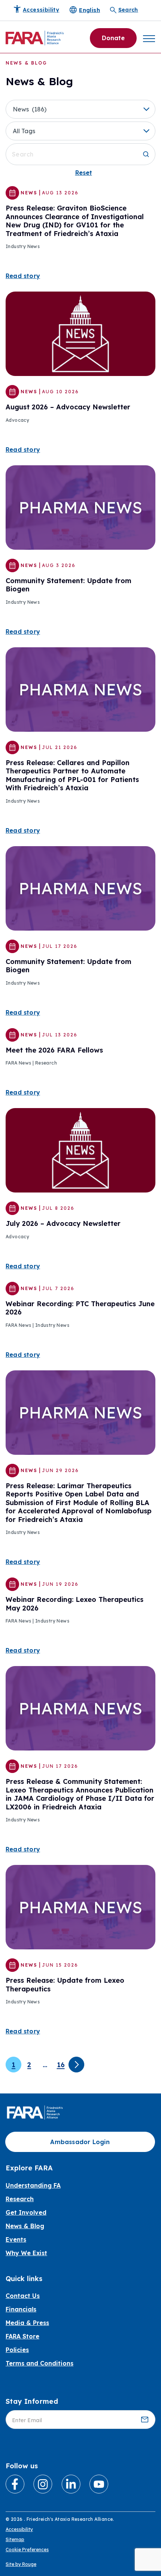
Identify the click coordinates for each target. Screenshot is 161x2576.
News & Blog (25, 2226)
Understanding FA (33, 2185)
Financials (21, 2309)
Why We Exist (26, 2253)
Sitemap (15, 2539)
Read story (23, 276)
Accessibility (19, 2529)
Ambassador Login (80, 2142)
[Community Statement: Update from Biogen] (80, 507)
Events (16, 2239)
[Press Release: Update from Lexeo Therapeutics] (80, 1907)
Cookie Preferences (27, 2550)
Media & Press (27, 2323)
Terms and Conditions (40, 2363)
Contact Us (23, 2296)
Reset (84, 173)
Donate (113, 38)
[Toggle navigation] (149, 38)
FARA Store (22, 2336)
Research (20, 2199)
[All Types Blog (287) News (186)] (80, 109)
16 (61, 2065)
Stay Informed (32, 2401)
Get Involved (26, 2212)
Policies (17, 2350)
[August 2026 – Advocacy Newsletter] (80, 333)
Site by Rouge (21, 2564)
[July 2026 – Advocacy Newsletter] (80, 1150)
